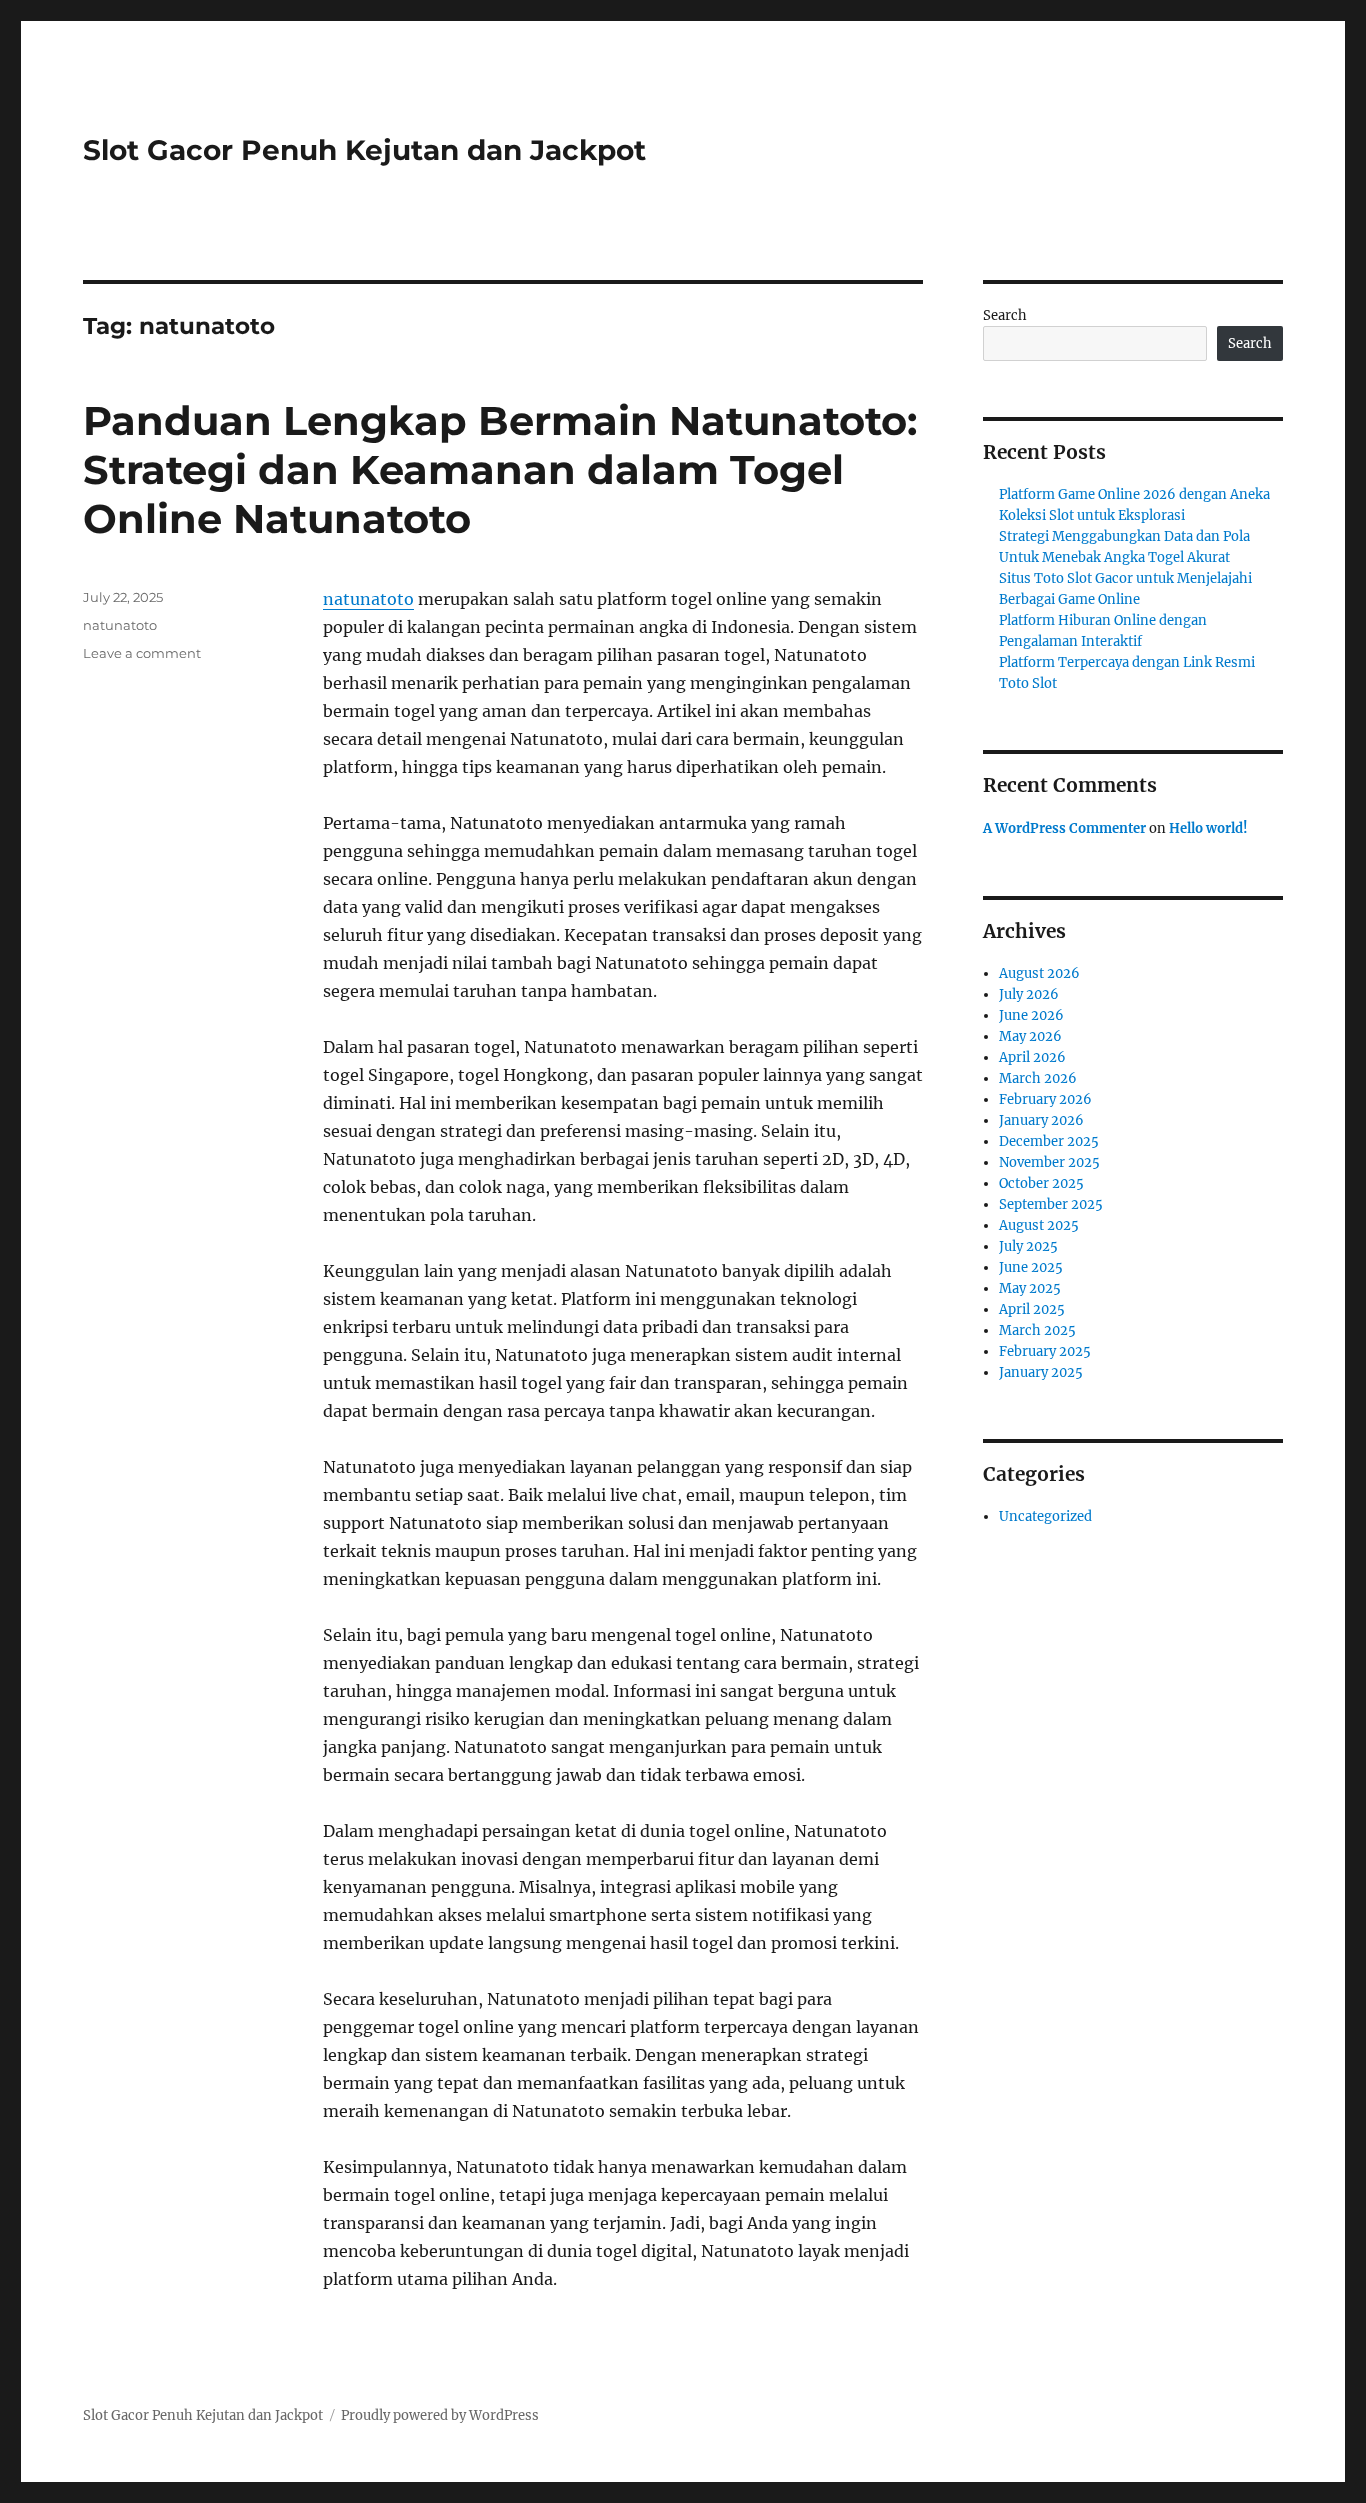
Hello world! (1208, 828)
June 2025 (1031, 1267)
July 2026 (1029, 994)
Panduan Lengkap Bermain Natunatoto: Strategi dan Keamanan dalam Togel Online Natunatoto (500, 469)
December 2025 (1049, 1141)
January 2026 (1041, 1120)
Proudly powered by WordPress (440, 2415)
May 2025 (1030, 1288)
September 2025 (1051, 1204)
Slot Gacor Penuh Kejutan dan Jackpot (364, 150)
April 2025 (1032, 1309)
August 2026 (1039, 973)
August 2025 (1039, 1225)
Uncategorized (1045, 1516)
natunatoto (368, 599)
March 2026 (1038, 1078)
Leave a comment (142, 653)
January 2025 (1041, 1372)
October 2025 (1041, 1183)
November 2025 (1049, 1162)
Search (1005, 315)
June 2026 (1031, 1015)
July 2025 (1028, 1246)
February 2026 (1045, 1099)
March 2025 (1037, 1330)
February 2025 (1045, 1351)
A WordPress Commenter (1064, 828)
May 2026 (1030, 1036)
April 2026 (1032, 1057)
